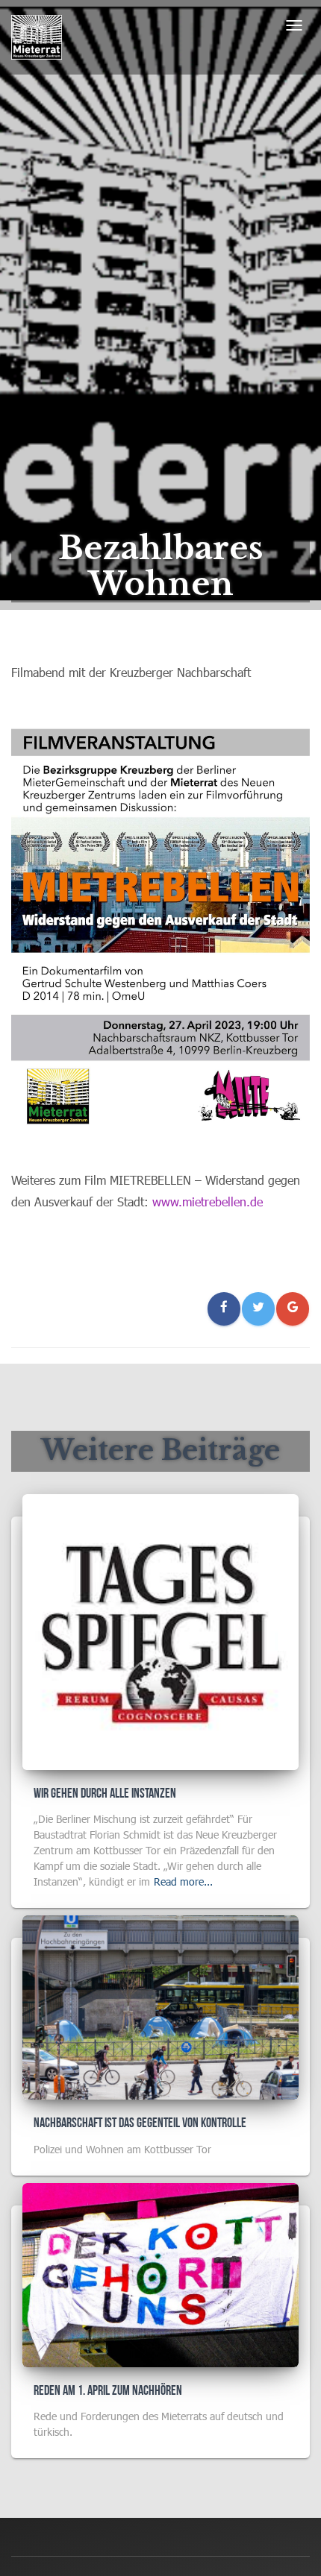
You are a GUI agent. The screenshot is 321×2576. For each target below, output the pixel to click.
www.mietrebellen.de (208, 1202)
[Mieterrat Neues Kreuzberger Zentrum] (37, 37)
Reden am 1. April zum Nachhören (108, 2391)
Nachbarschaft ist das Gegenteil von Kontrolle (140, 2124)
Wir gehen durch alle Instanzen (105, 1794)
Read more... (183, 1881)
